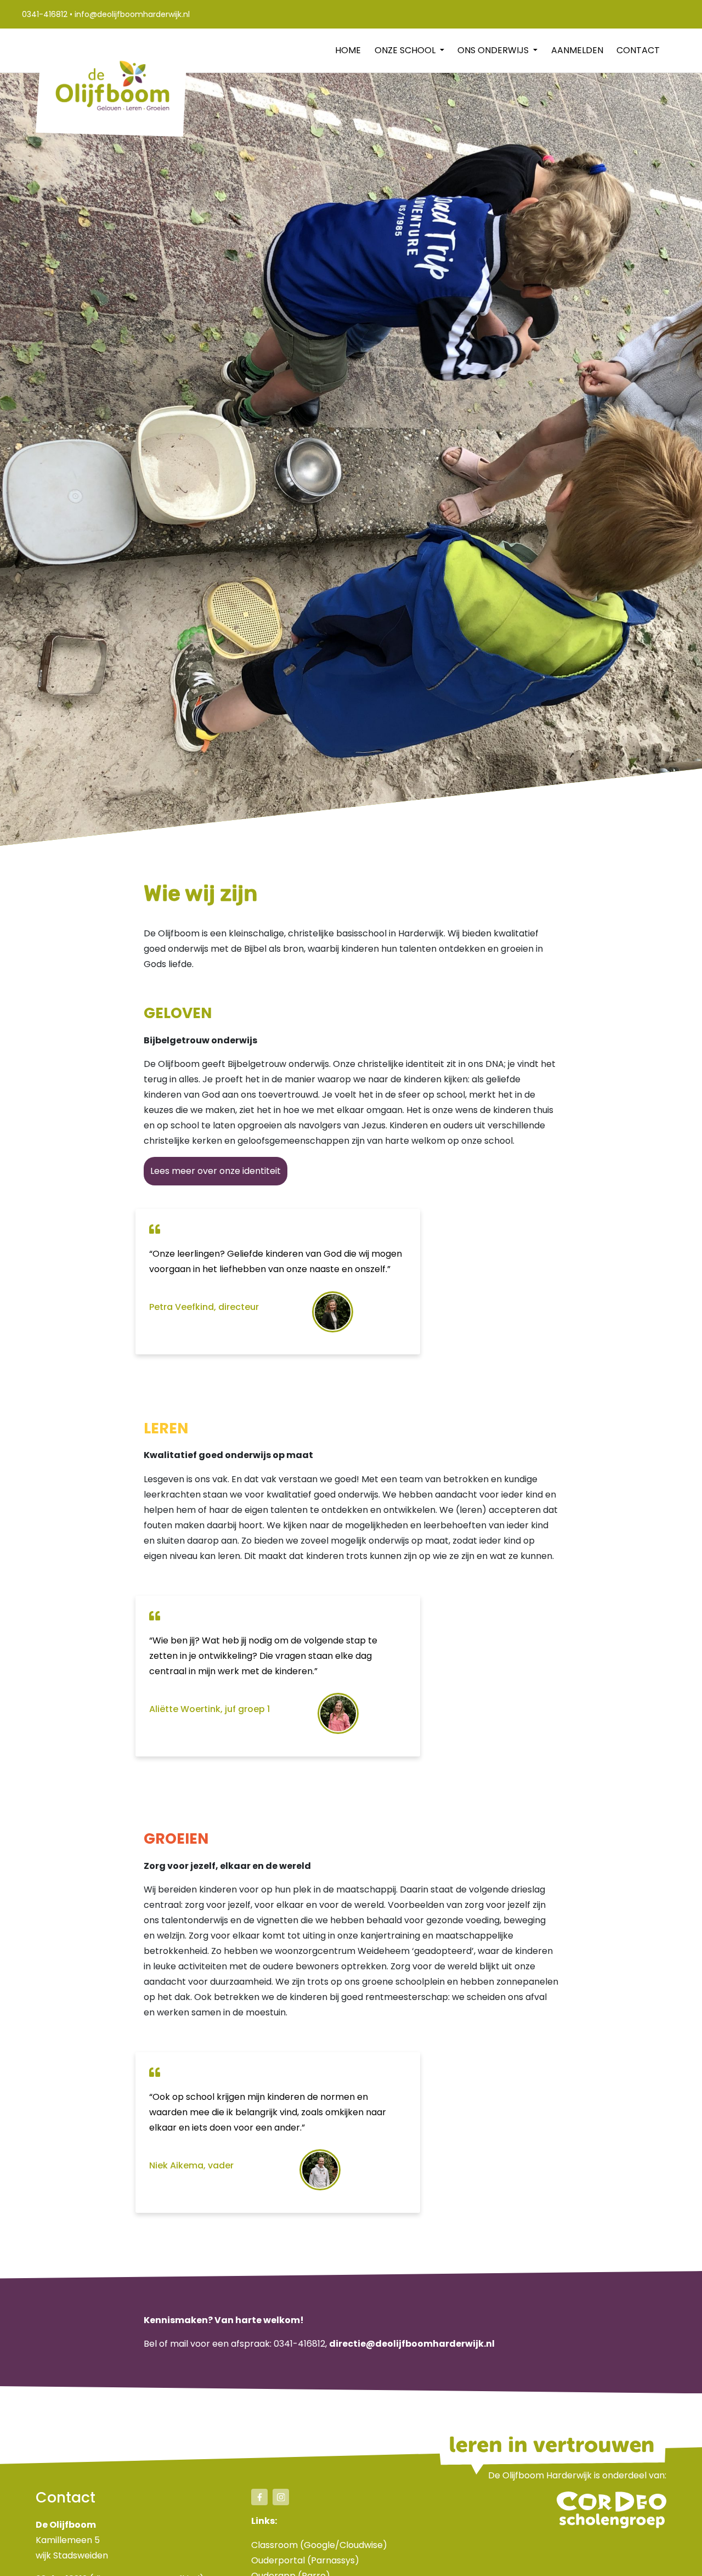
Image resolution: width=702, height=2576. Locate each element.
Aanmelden (577, 50)
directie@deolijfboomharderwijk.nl (412, 2344)
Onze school (406, 50)
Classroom (274, 2545)
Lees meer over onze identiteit (216, 1171)
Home (348, 50)
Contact (638, 50)
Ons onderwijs (494, 50)
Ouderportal (278, 2560)
